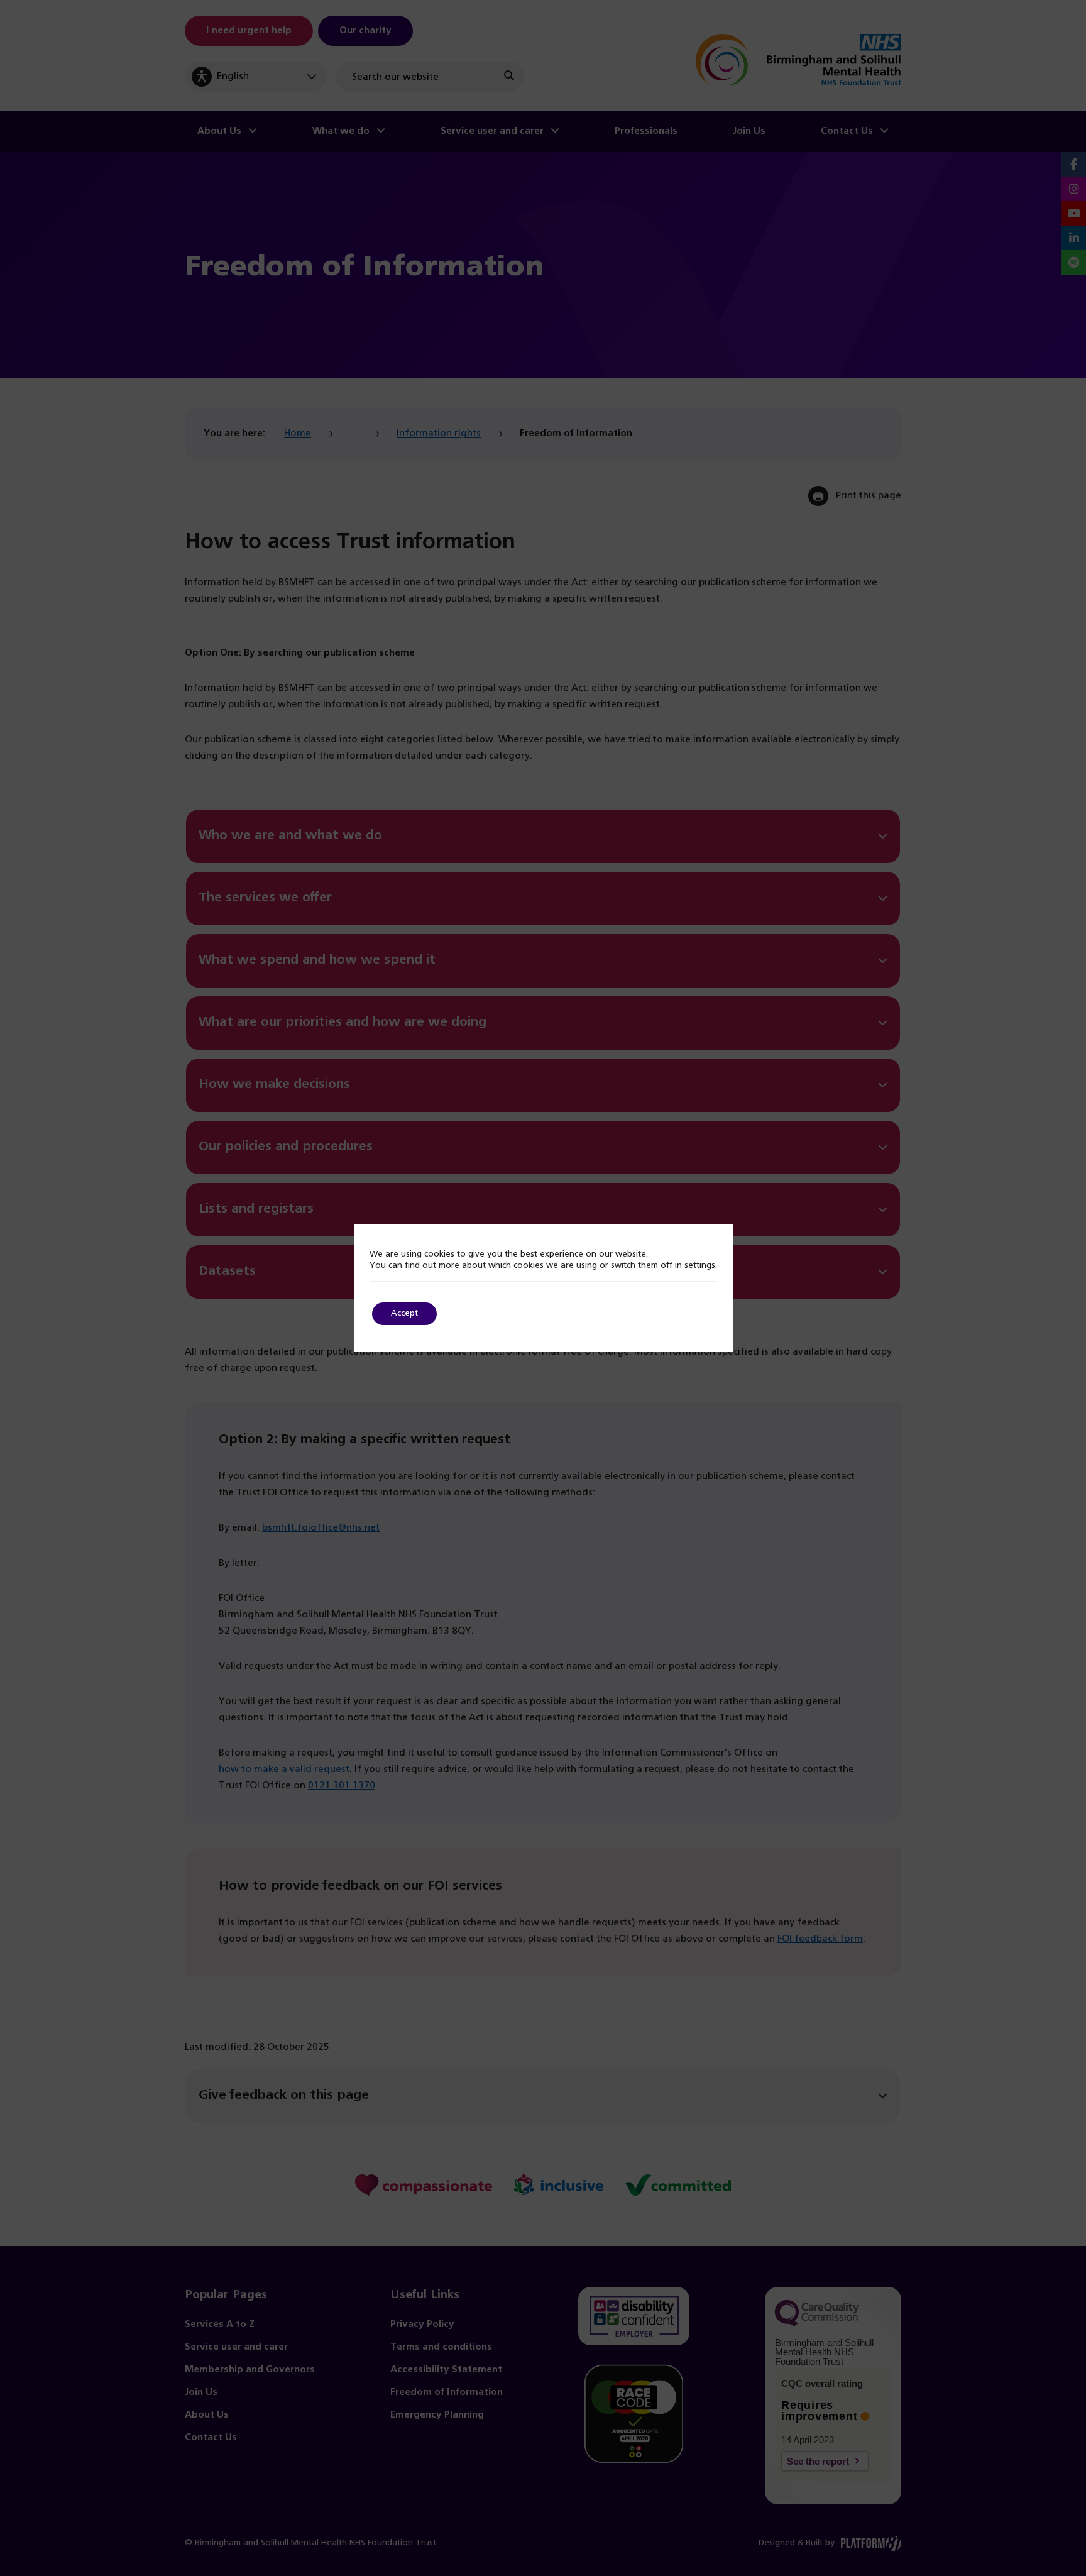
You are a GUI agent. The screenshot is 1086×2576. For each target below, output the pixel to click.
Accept (404, 1313)
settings (700, 1266)
